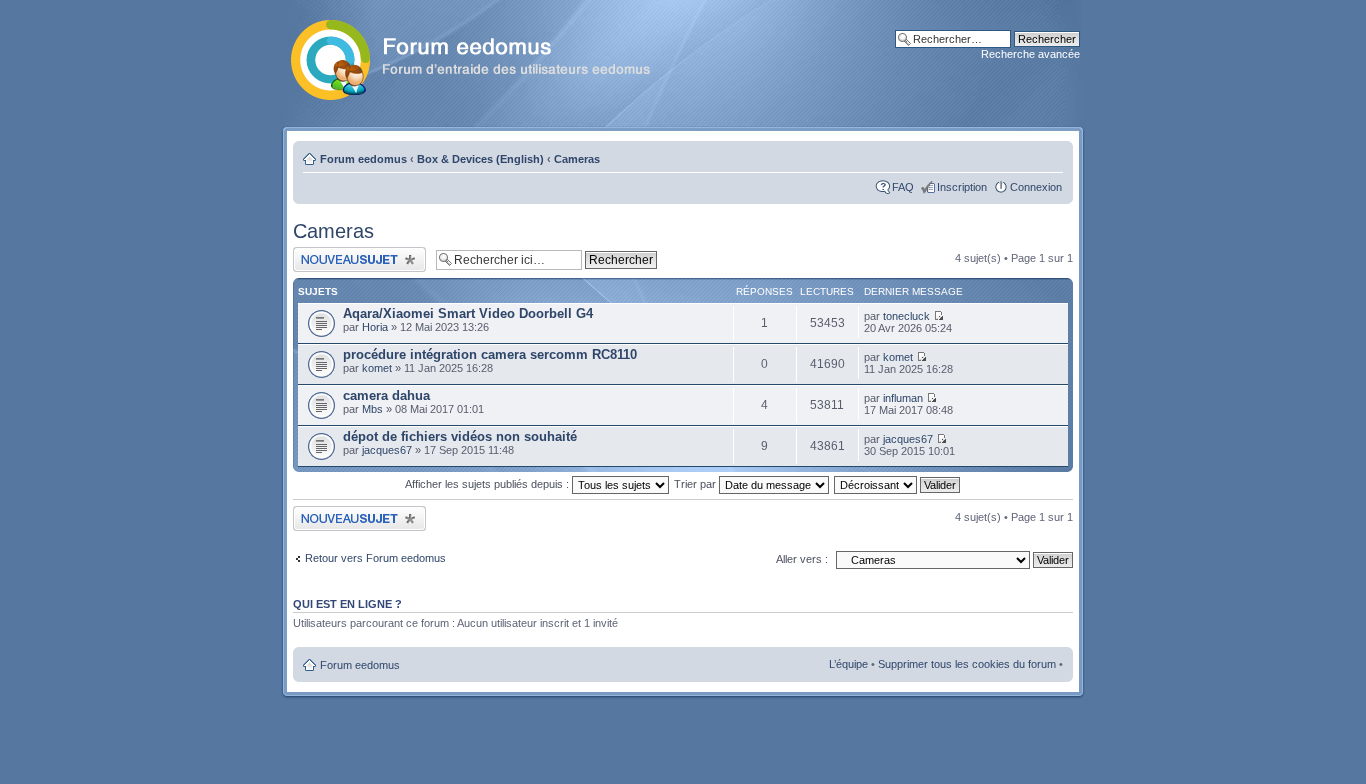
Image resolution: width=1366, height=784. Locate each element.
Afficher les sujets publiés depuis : (488, 484)
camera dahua (386, 395)
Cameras (577, 159)
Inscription (962, 187)
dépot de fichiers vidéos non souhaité (460, 436)
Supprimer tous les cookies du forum (967, 664)
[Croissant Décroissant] (898, 484)
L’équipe (848, 664)
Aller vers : (802, 559)
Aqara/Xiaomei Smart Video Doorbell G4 (468, 313)
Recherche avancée (1030, 54)
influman (903, 398)
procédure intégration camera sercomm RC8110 (490, 354)
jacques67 (387, 450)
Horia (375, 327)
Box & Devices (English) (480, 159)
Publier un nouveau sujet (352, 253)
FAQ (903, 187)
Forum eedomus (363, 159)
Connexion (1036, 187)
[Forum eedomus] (486, 56)
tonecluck (906, 316)
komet (377, 368)
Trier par (696, 484)
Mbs (372, 409)
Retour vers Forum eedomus (375, 558)
